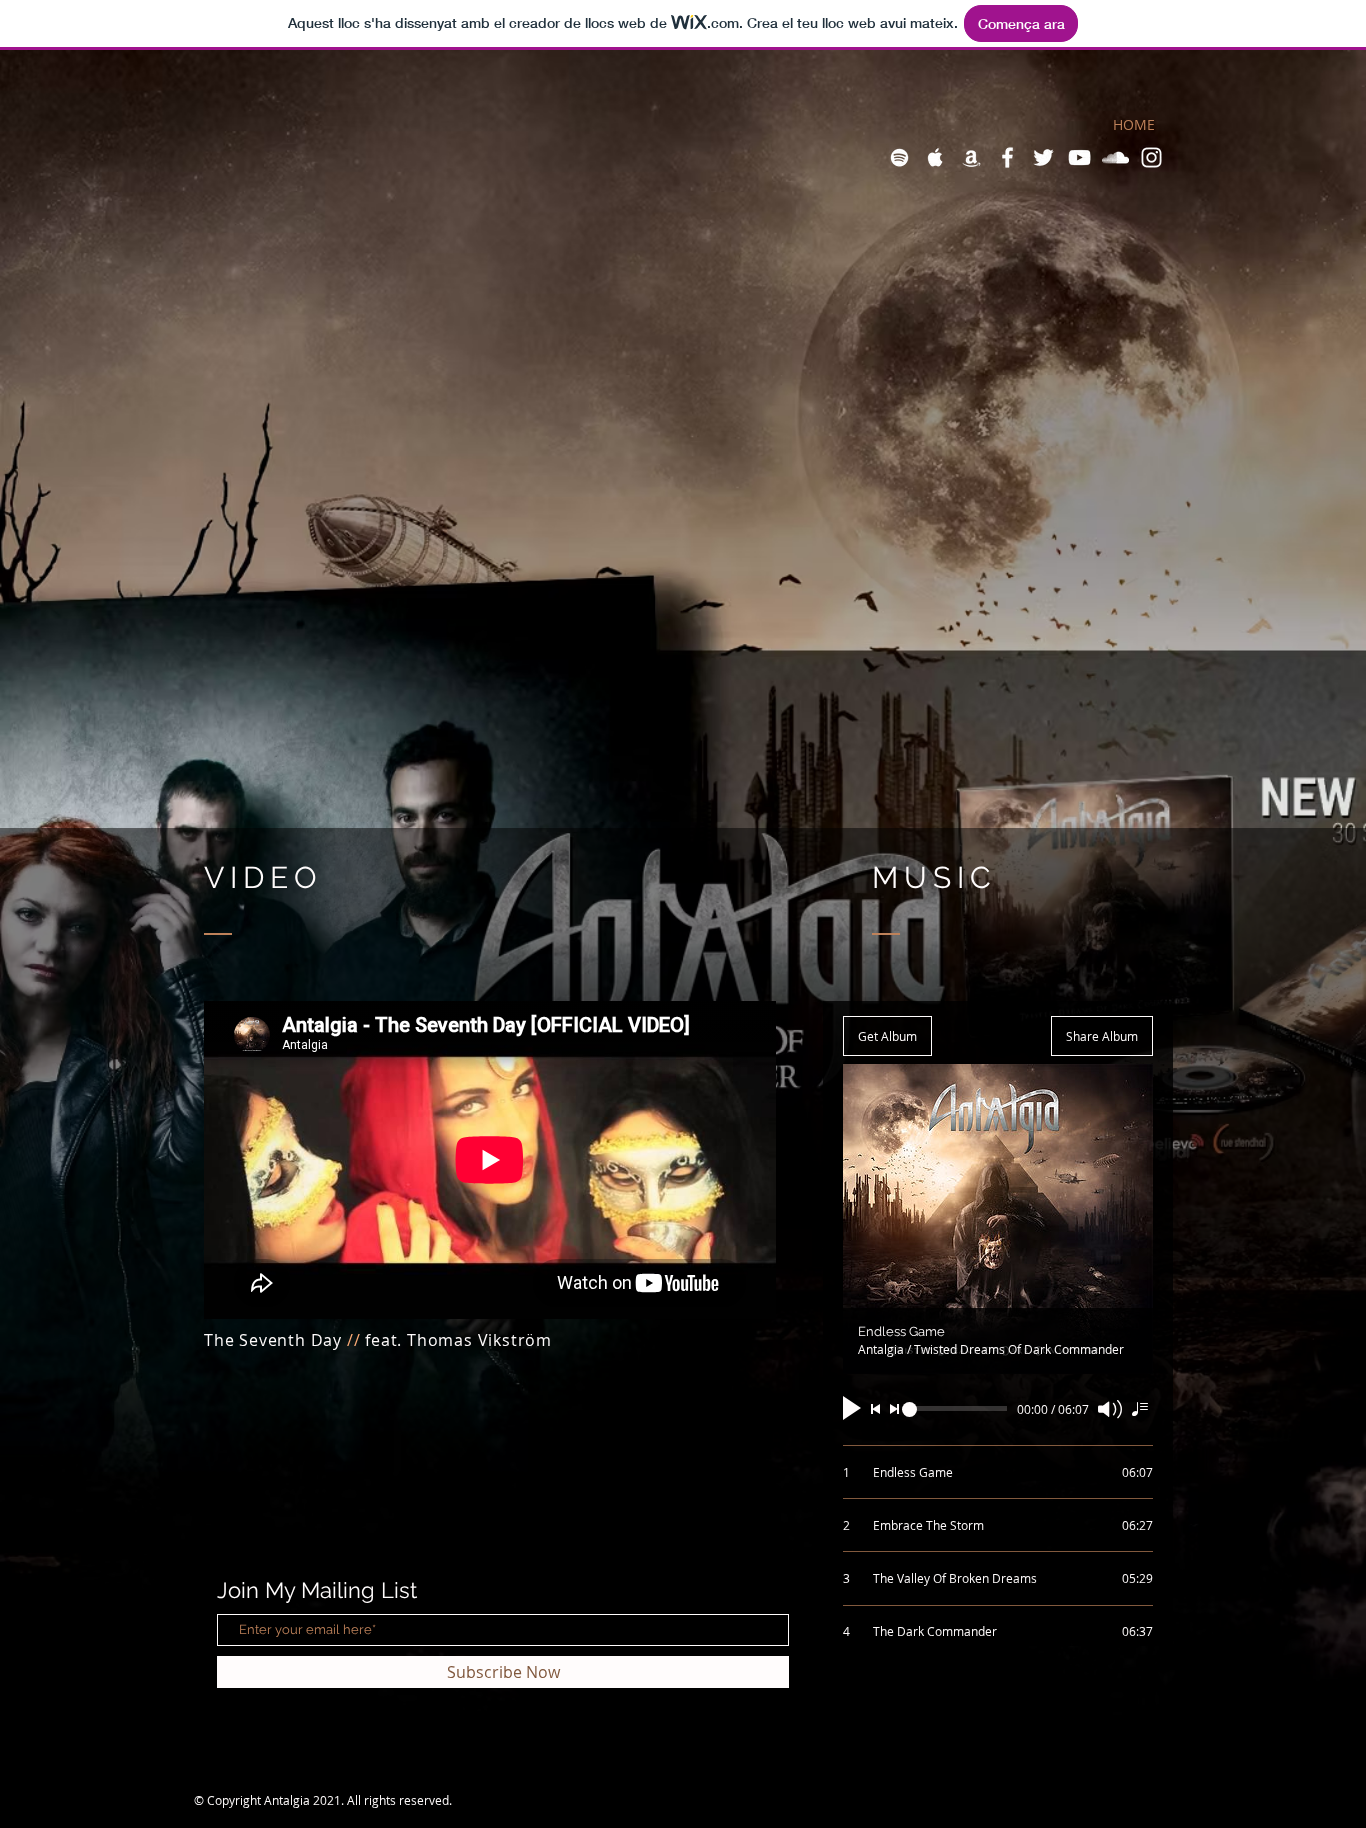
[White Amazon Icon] (971, 157)
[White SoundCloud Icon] (1115, 157)
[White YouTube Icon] (1079, 157)
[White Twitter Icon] (1043, 157)
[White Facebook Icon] (1007, 157)
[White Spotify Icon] (899, 157)
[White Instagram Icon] (1151, 157)
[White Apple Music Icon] (935, 157)
